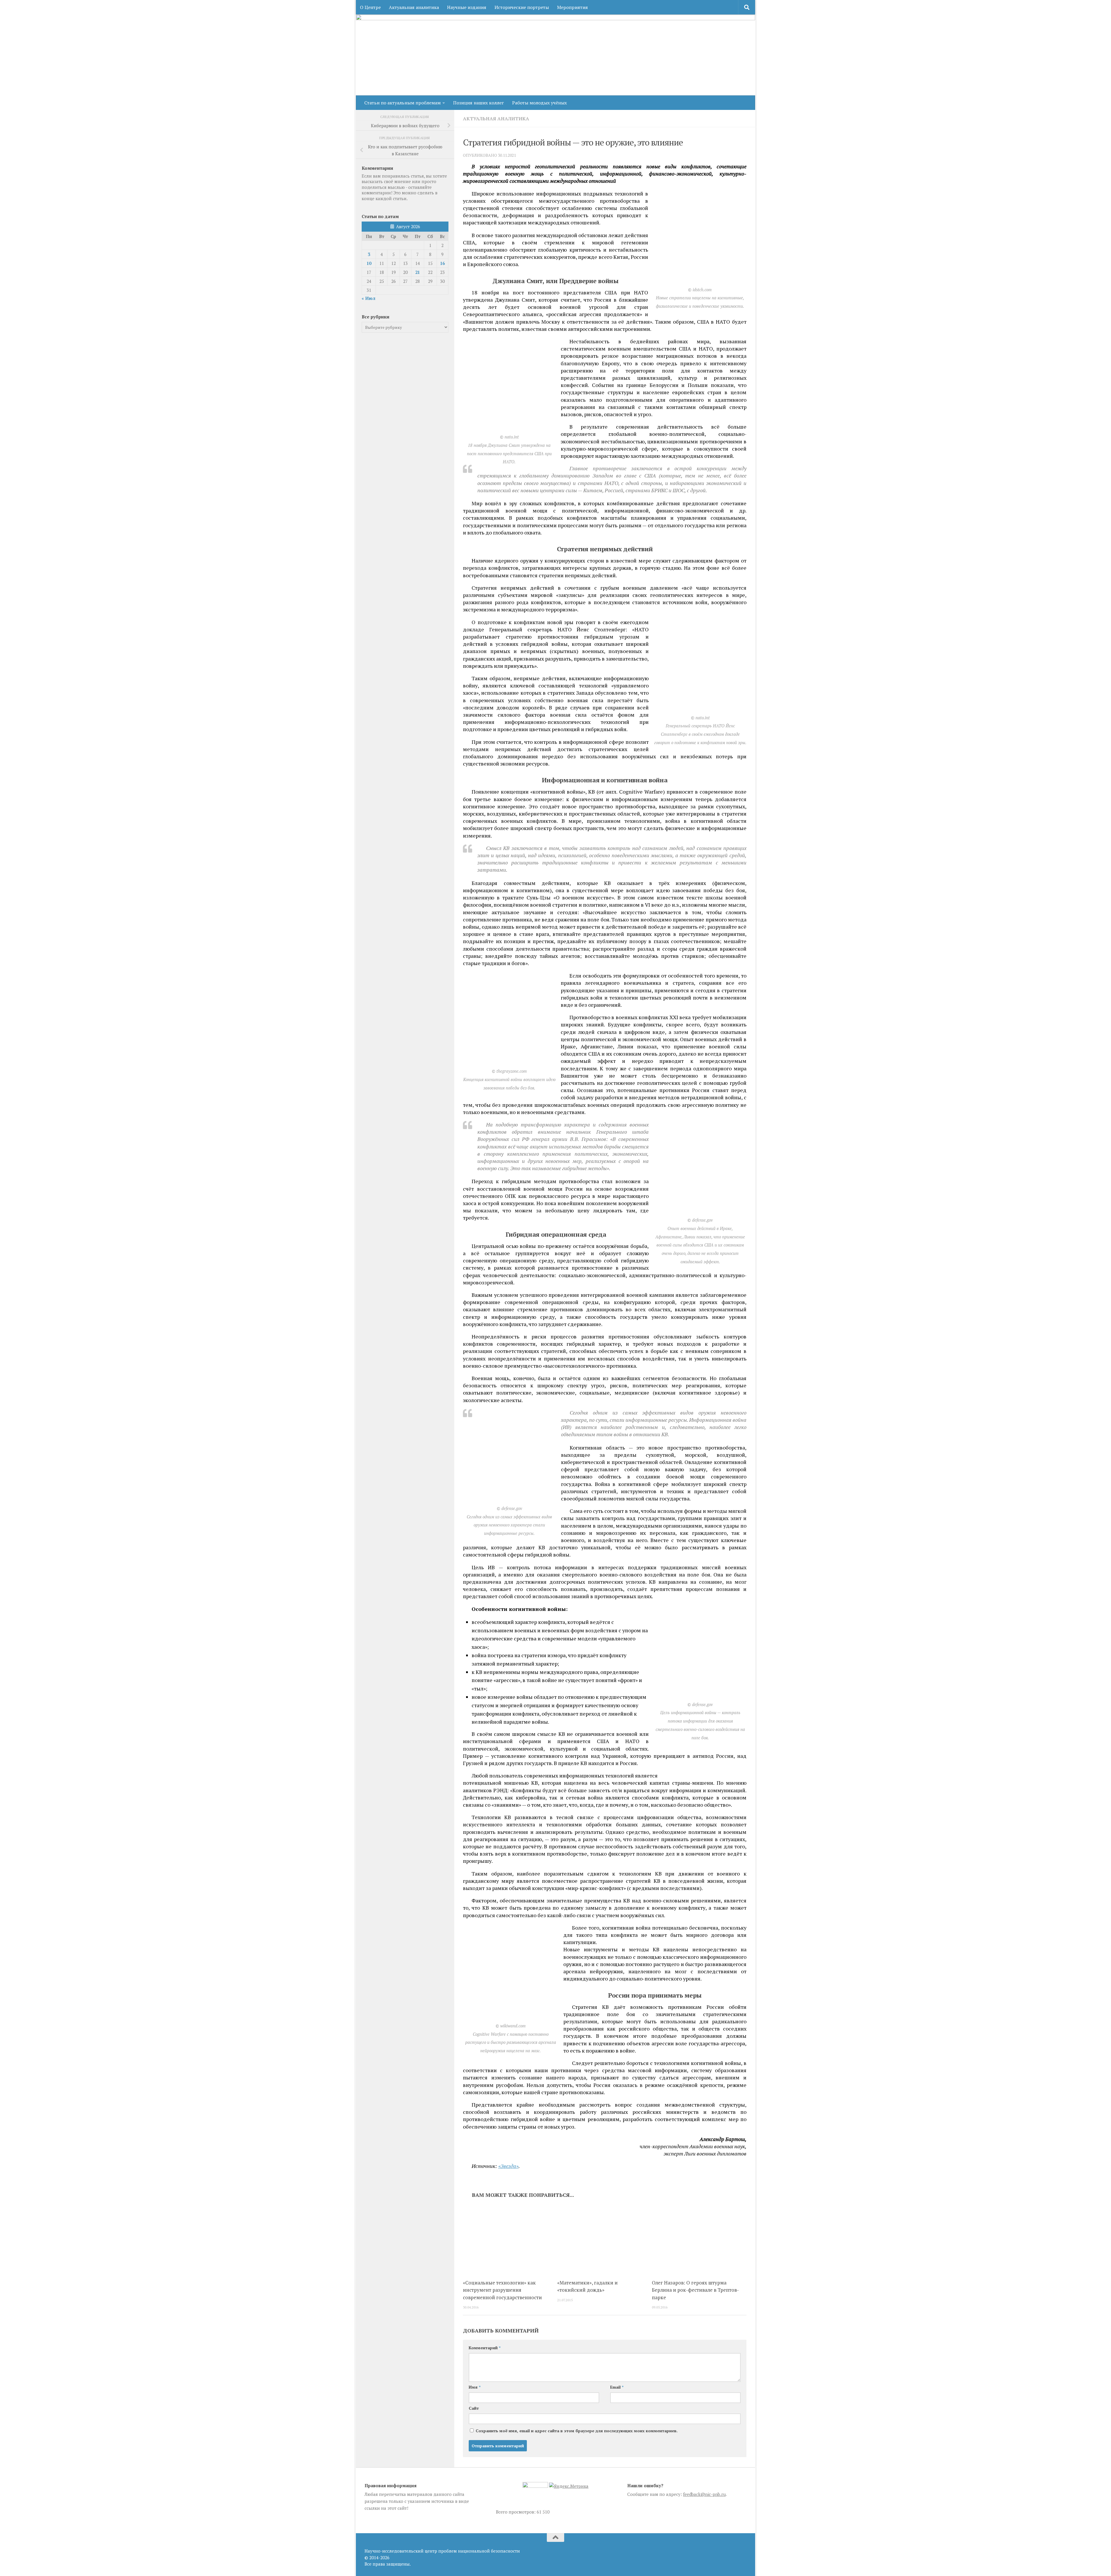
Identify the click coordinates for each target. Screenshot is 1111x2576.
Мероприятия (572, 7)
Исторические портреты (522, 7)
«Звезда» (508, 2166)
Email (617, 2387)
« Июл (368, 298)
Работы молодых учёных (539, 103)
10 (369, 263)
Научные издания (467, 7)
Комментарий (485, 2348)
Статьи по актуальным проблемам (402, 103)
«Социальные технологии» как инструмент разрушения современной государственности (502, 2290)
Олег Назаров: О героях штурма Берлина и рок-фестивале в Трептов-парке (695, 2290)
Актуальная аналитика (414, 7)
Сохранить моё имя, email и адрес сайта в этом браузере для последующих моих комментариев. (577, 2431)
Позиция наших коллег (479, 103)
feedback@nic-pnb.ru (704, 2494)
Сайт (474, 2408)
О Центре (370, 7)
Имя (475, 2387)
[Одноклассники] (742, 2549)
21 (417, 272)
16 (442, 263)
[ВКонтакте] (732, 2549)
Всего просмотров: (516, 2512)
